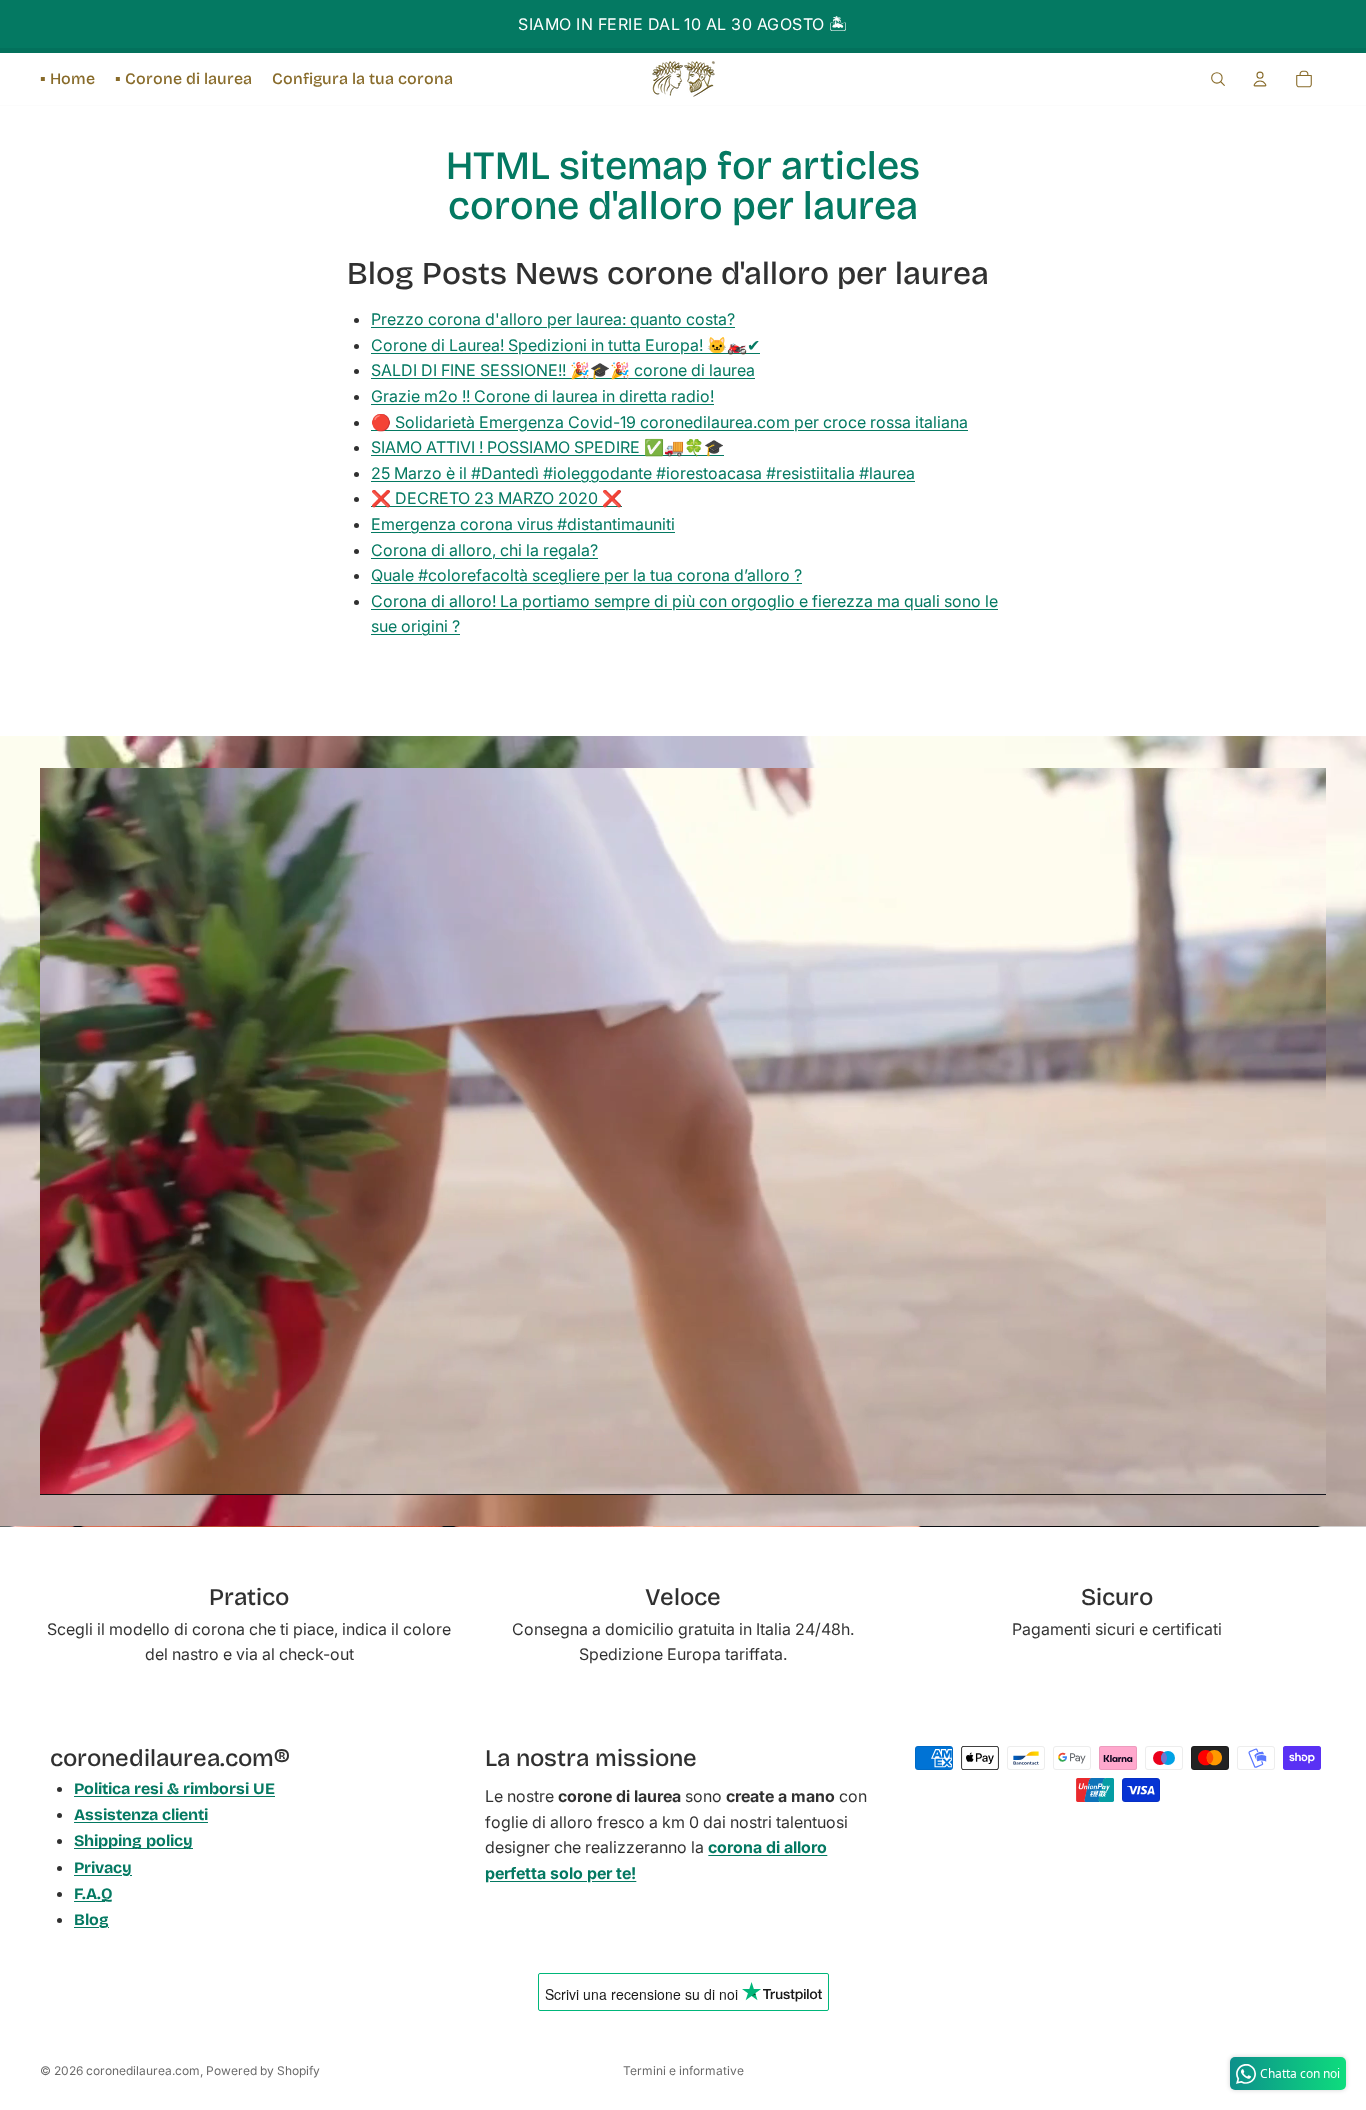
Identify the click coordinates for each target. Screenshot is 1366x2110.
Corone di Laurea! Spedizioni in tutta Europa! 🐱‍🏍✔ (565, 345)
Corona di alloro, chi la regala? (484, 550)
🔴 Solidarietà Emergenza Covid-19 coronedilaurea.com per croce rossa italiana (669, 422)
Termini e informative (683, 2070)
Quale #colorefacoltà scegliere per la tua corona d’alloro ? (586, 575)
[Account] (1260, 79)
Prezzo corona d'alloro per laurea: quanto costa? (553, 319)
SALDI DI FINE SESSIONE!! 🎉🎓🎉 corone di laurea (563, 370)
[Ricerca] (1218, 79)
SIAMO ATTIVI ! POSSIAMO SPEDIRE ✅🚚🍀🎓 (547, 447)
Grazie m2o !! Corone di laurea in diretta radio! (542, 396)
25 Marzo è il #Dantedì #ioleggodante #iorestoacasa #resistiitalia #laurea (643, 473)
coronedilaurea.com (143, 2070)
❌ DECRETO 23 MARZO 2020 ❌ (496, 498)
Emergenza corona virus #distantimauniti (523, 524)
